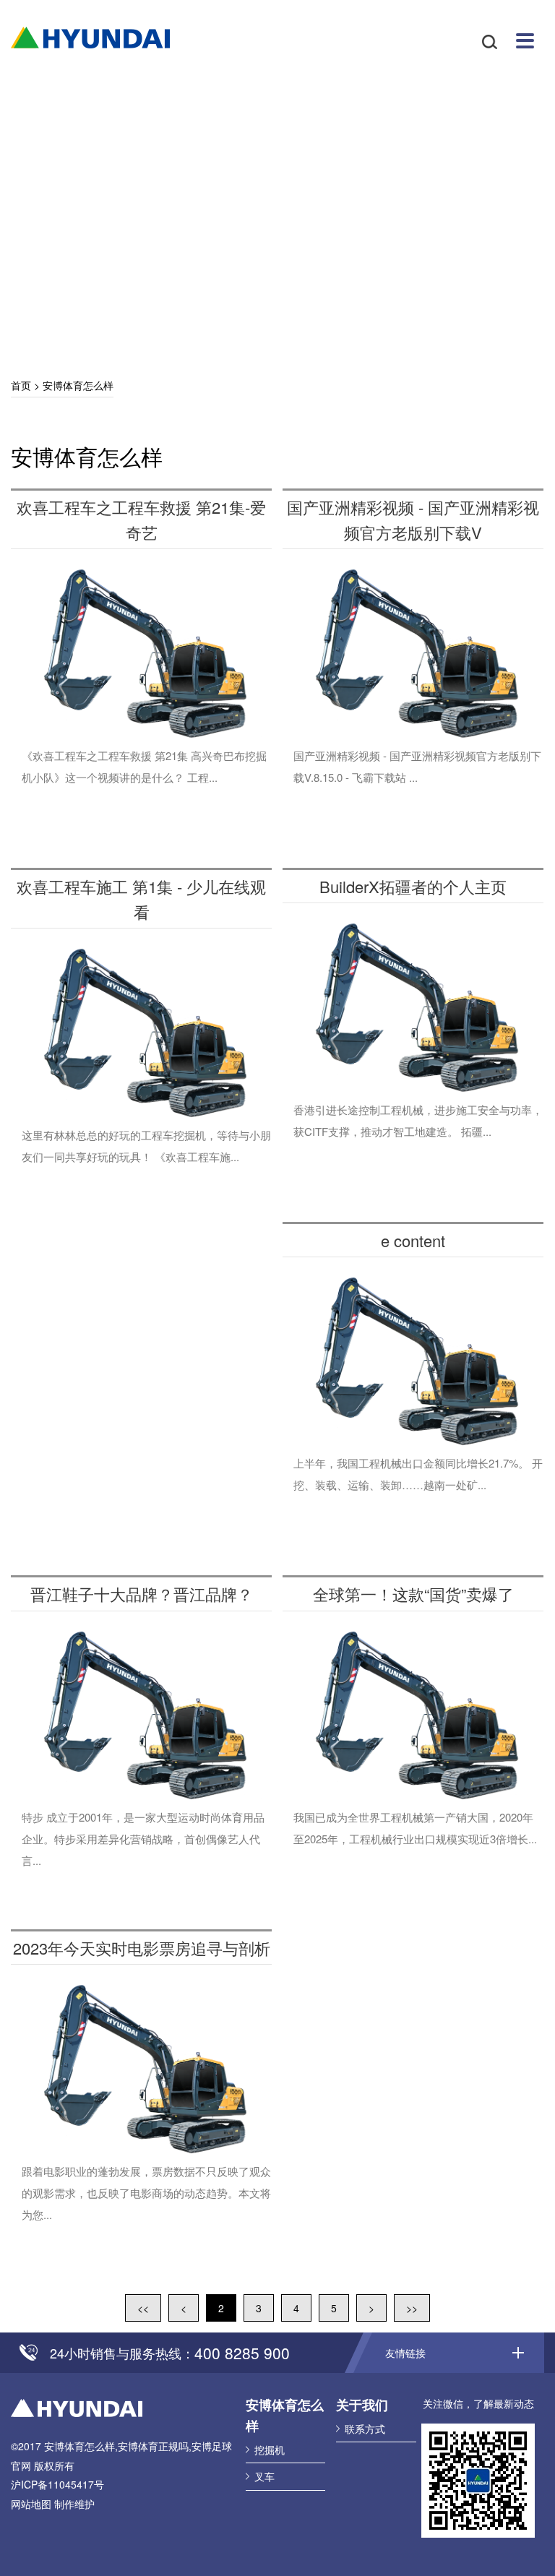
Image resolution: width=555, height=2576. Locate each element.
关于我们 (362, 2405)
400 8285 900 (242, 2353)
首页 (21, 385)
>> (412, 2308)
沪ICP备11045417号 (57, 2484)
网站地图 (31, 2504)
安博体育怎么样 (90, 38)
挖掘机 (270, 2450)
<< (143, 2308)
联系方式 (365, 2429)
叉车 (264, 2476)
